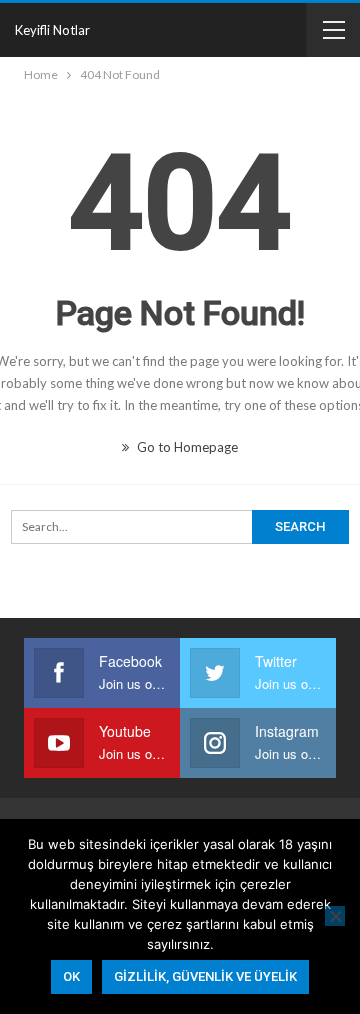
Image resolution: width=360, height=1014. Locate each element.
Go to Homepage (186, 447)
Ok (71, 976)
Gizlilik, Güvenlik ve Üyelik (205, 976)
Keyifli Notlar (52, 30)
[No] (335, 916)
